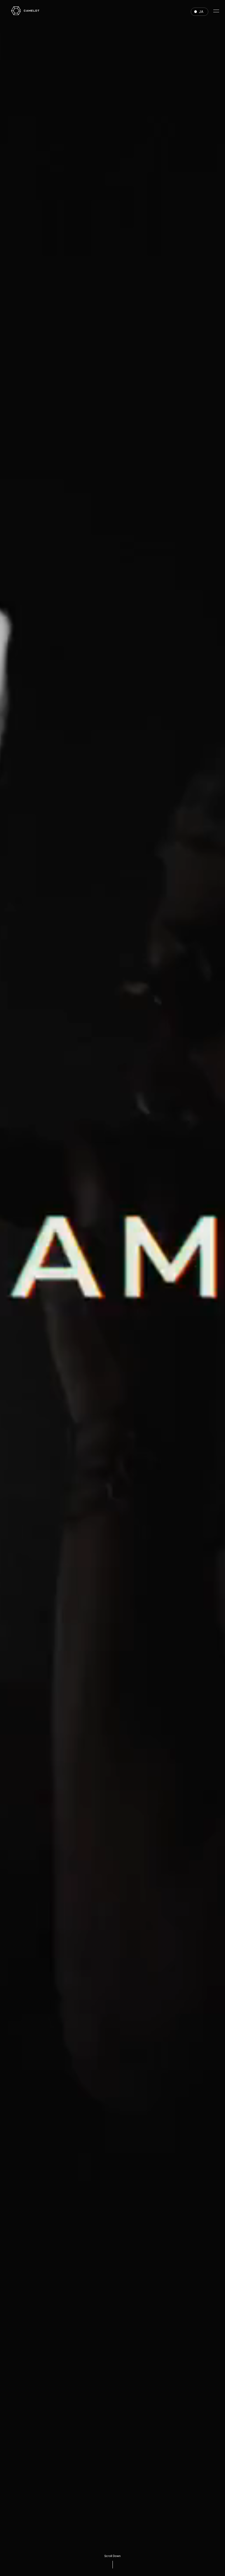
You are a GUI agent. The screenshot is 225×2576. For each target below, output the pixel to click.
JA (201, 12)
